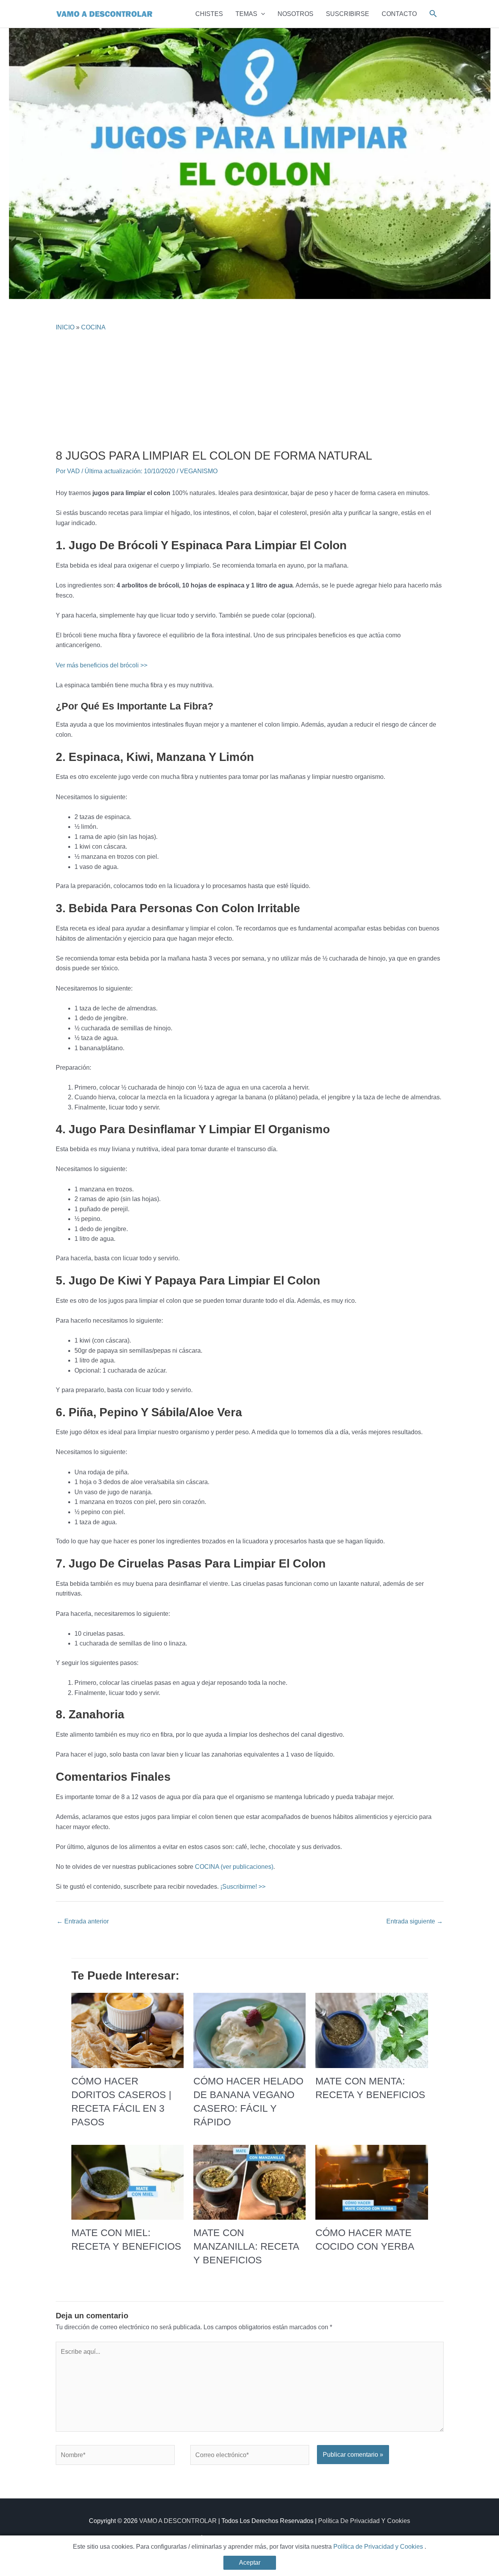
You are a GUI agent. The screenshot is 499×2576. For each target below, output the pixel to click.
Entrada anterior (83, 1921)
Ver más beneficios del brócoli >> (102, 665)
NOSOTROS (296, 14)
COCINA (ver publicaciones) (234, 1867)
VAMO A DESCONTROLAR (178, 2521)
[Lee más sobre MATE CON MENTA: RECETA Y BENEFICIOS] (372, 2030)
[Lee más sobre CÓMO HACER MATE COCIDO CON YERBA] (372, 2182)
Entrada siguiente (415, 1921)
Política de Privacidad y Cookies (379, 2547)
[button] (261, 14)
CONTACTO (399, 14)
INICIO (65, 327)
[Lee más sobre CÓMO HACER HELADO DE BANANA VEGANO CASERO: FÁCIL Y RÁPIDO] (249, 2030)
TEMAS (246, 14)
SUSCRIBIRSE (348, 14)
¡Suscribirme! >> (243, 1887)
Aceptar (250, 2563)
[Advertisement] (250, 390)
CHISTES (209, 14)
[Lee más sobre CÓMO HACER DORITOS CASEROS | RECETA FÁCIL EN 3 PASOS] (127, 2030)
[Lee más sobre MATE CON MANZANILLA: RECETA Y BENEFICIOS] (249, 2182)
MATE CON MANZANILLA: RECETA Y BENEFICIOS (246, 2246)
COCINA (93, 327)
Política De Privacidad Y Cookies (364, 2521)
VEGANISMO (199, 471)
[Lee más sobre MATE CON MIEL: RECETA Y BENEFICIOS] (127, 2182)
